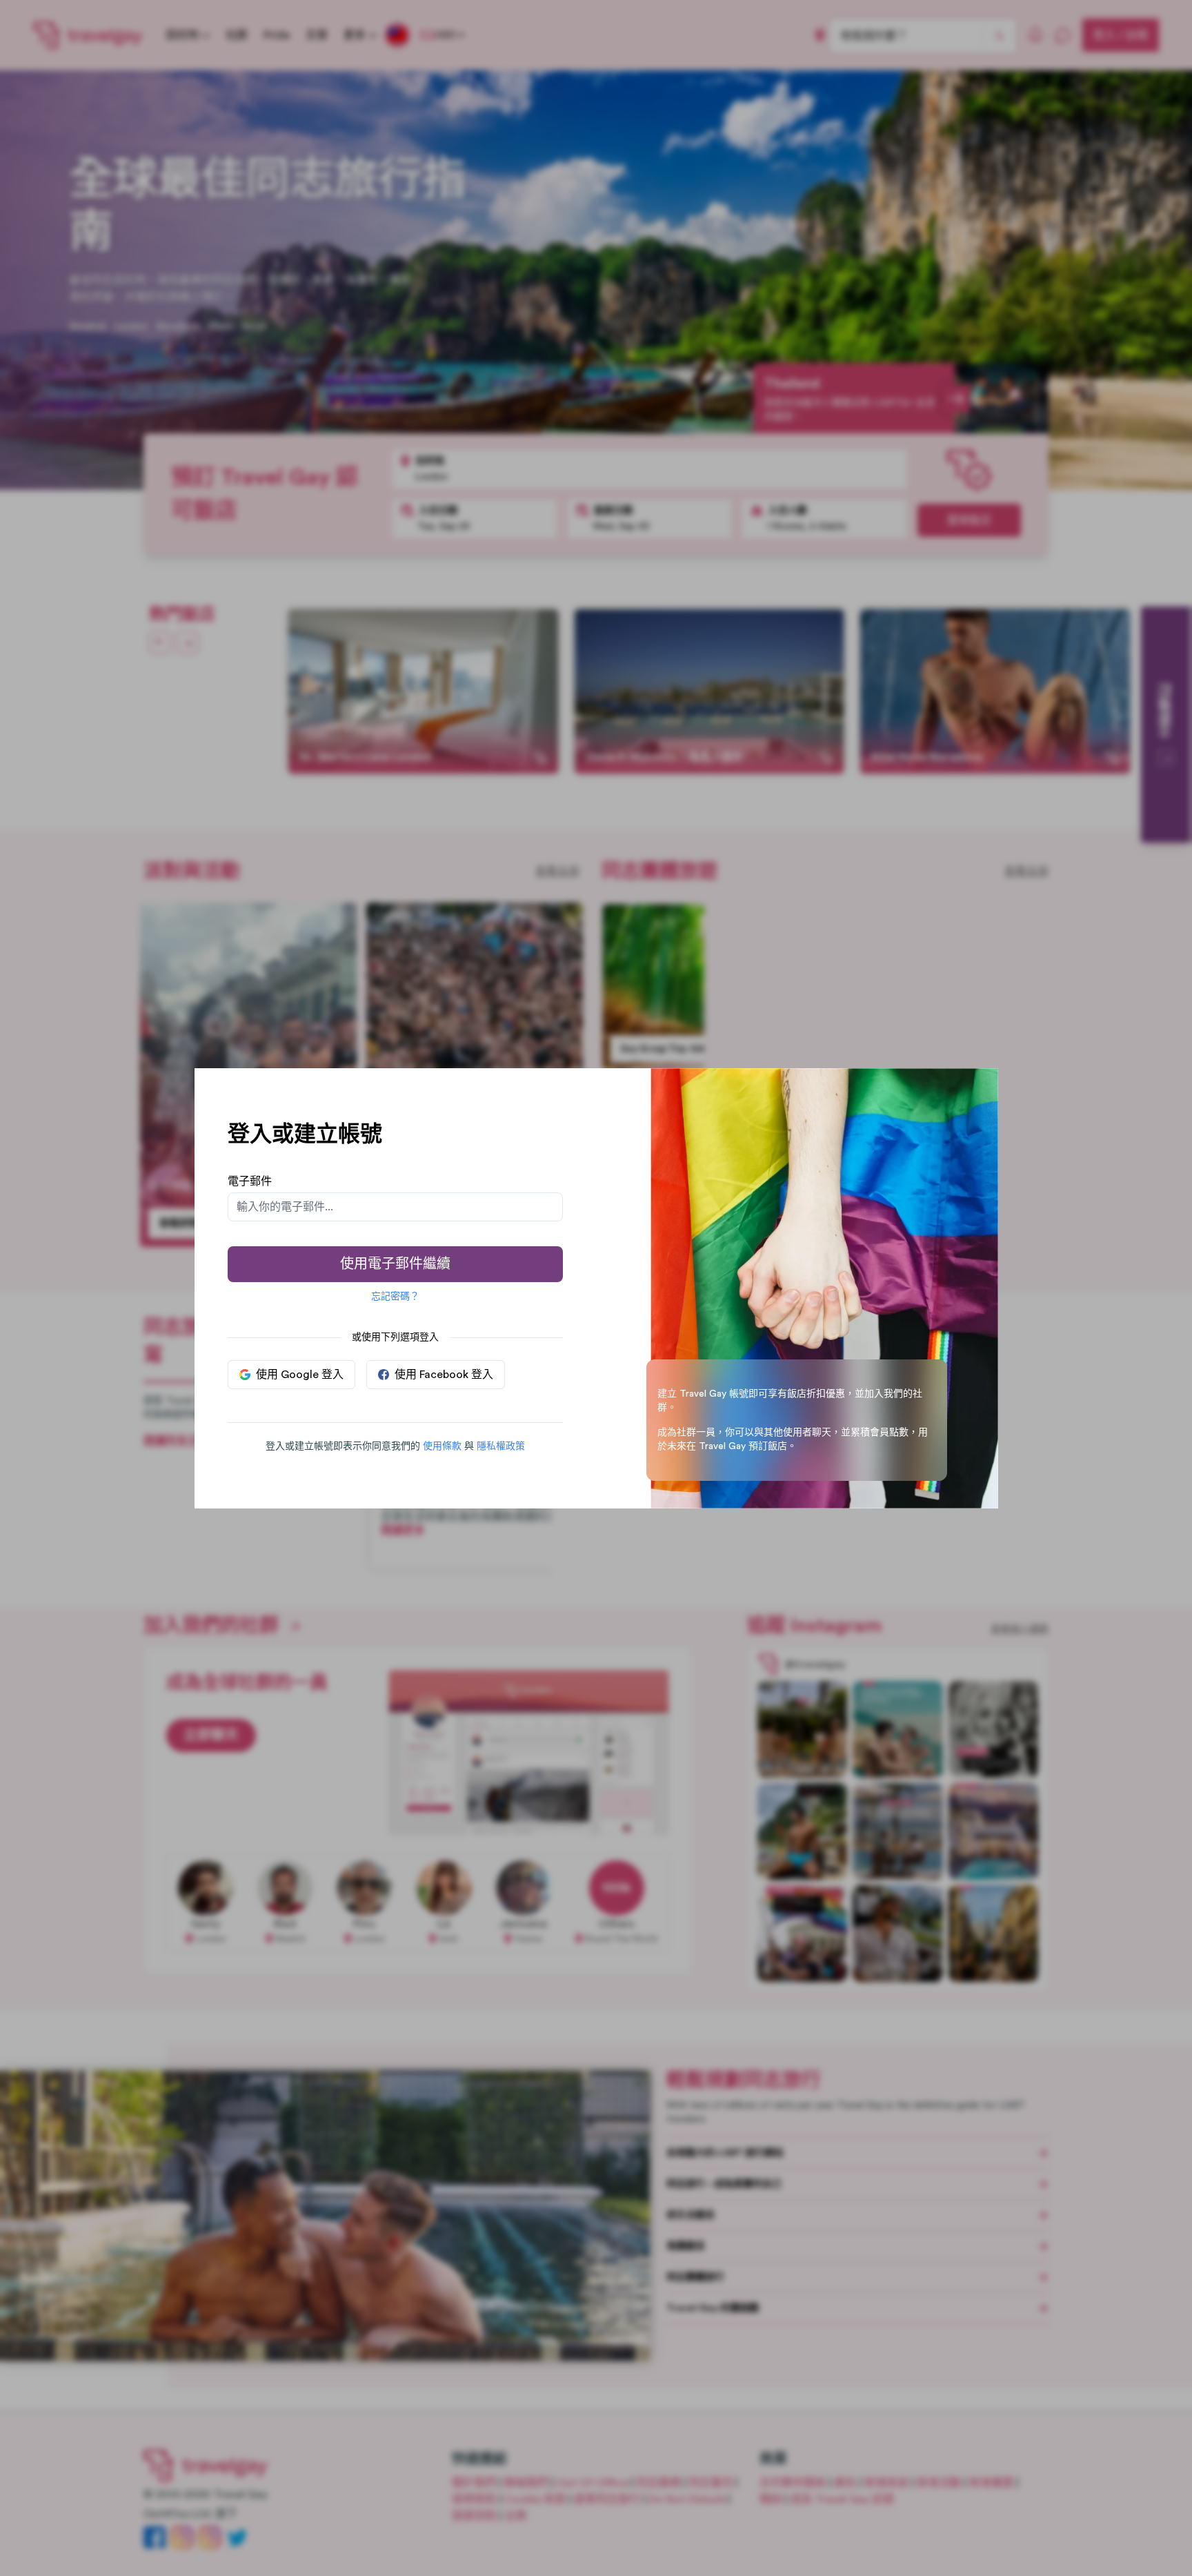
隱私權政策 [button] (501, 1446)
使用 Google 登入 (300, 1375)
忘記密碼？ (395, 1297)
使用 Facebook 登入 (444, 1375)
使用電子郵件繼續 (395, 1264)
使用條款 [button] (442, 1446)
